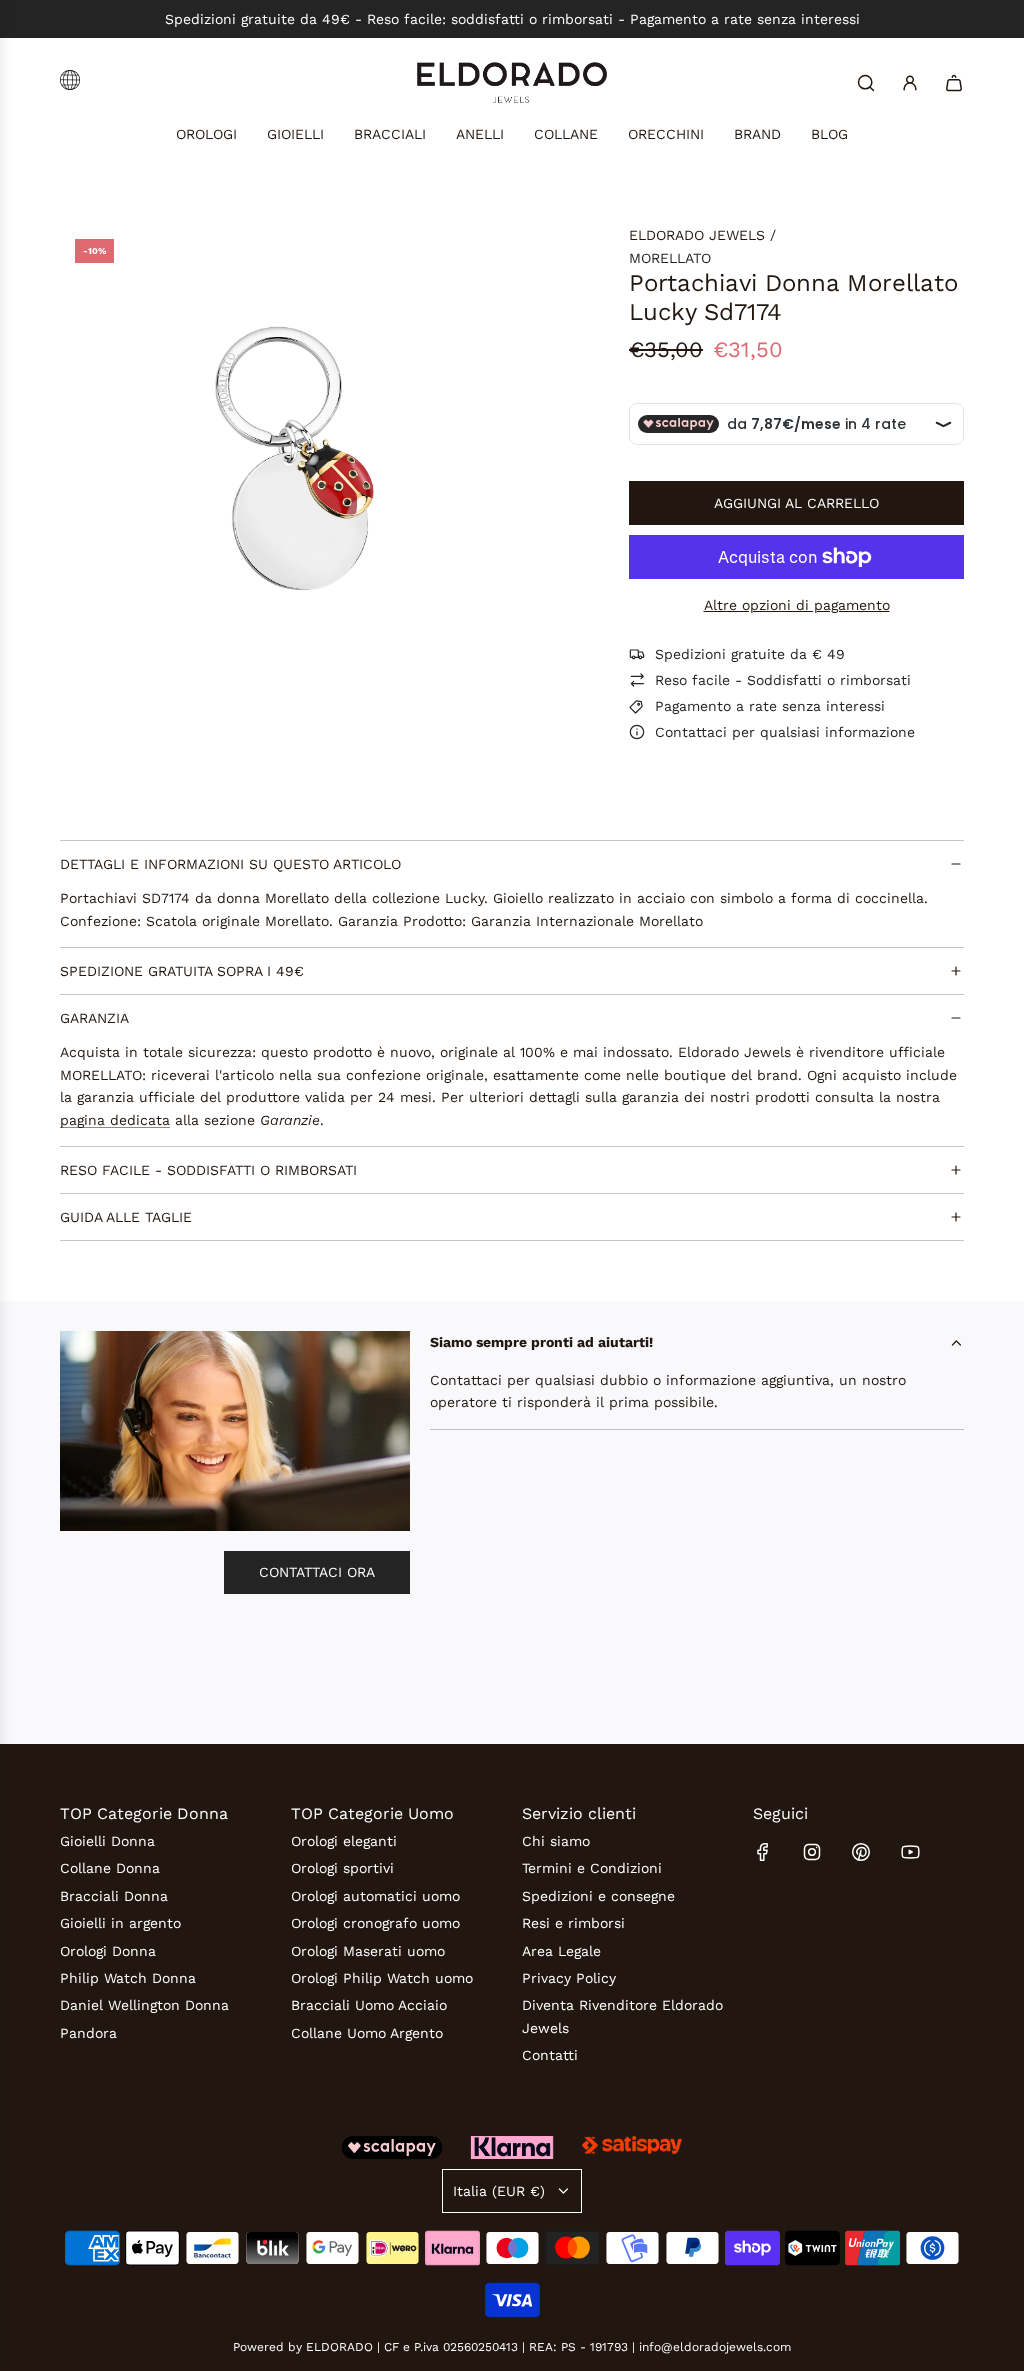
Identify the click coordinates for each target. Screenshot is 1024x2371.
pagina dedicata (115, 1120)
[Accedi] (910, 83)
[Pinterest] (861, 1852)
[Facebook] (763, 1852)
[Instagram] (812, 1852)
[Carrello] (954, 83)
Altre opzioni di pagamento (797, 605)
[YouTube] (910, 1852)
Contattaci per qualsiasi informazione (785, 732)
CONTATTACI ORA (317, 1572)
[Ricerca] (866, 83)
